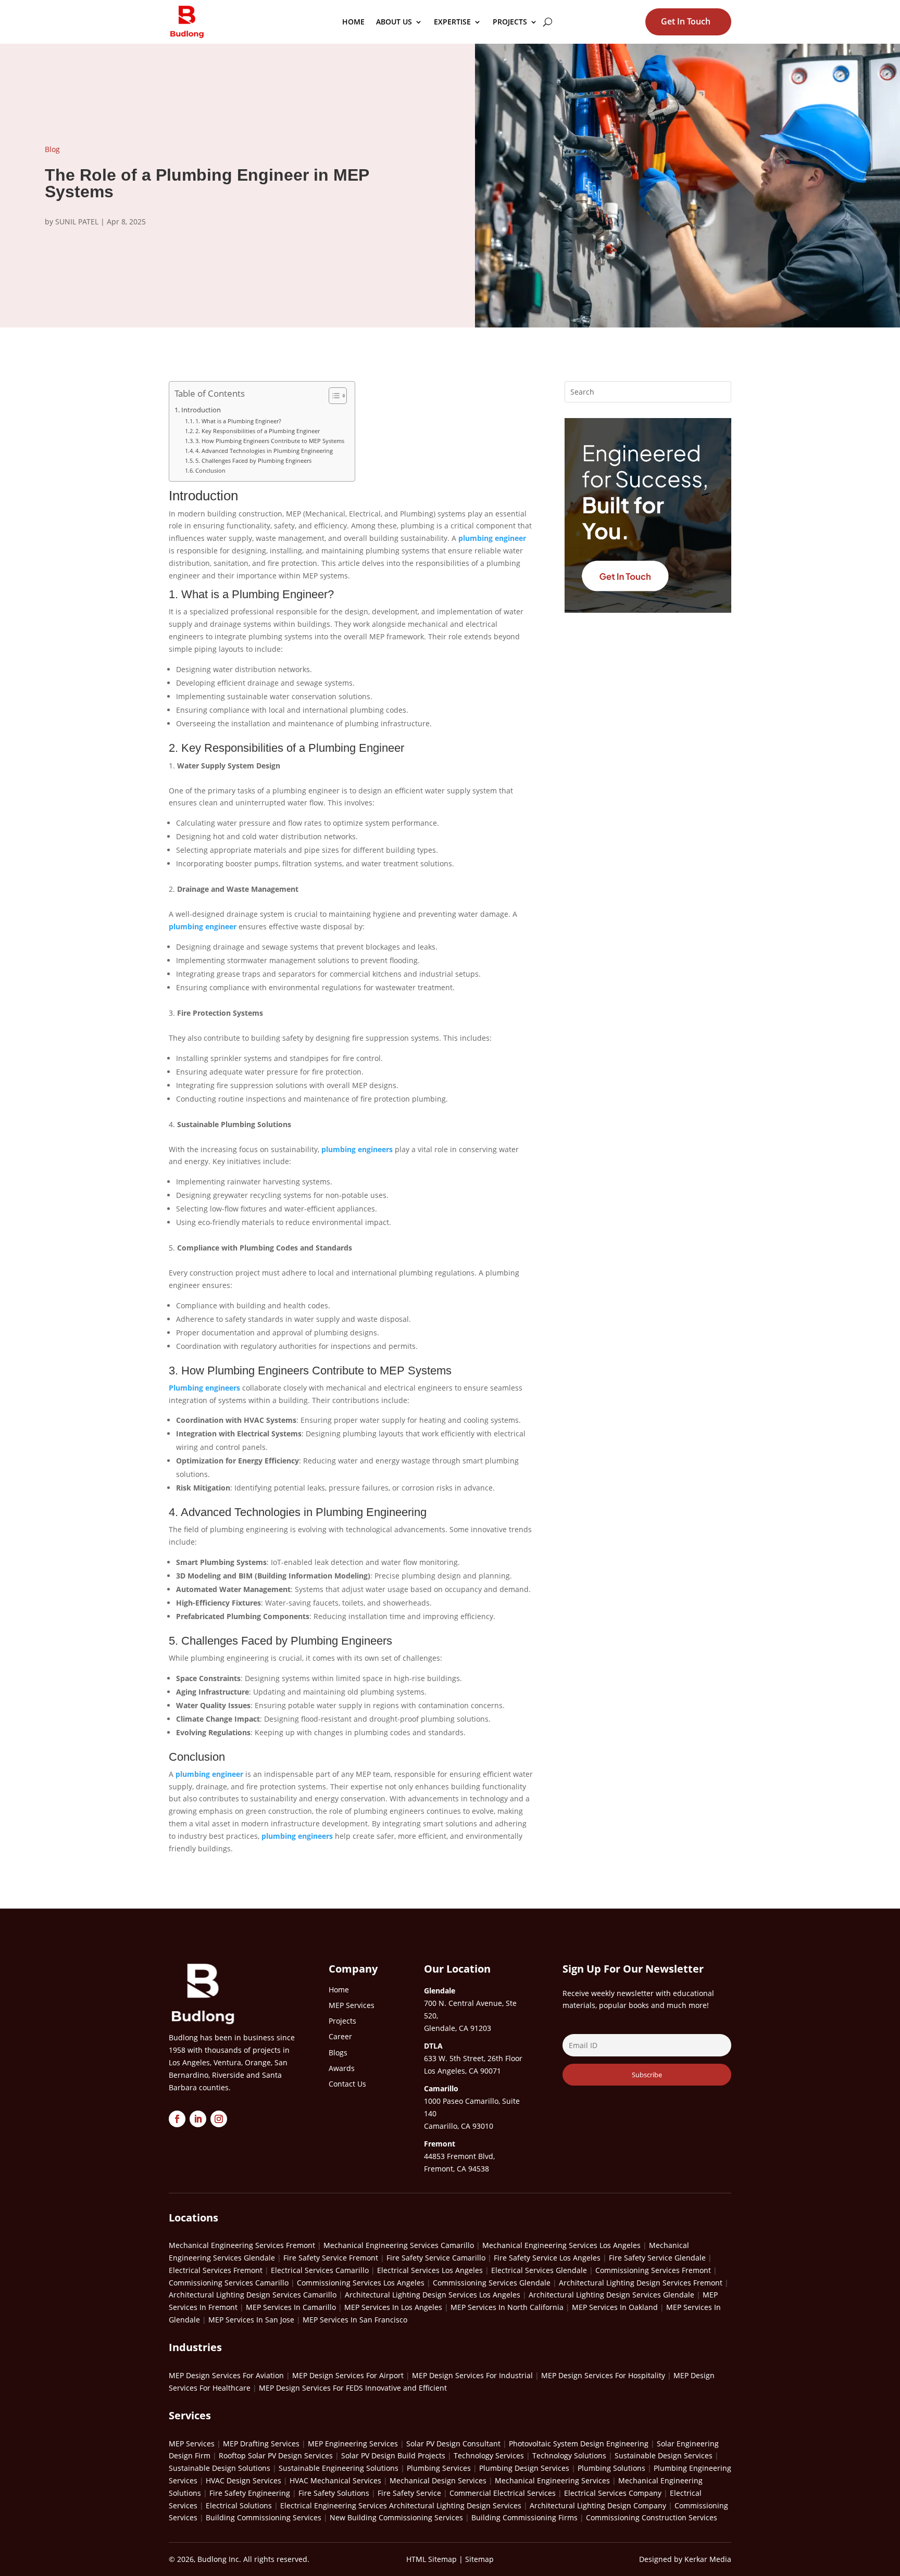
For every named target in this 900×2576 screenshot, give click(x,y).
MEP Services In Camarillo (291, 2307)
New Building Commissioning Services (396, 2517)
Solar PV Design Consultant (453, 2444)
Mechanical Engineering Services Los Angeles (561, 2245)
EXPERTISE (452, 22)
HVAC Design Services (243, 2480)
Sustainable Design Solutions (220, 2468)
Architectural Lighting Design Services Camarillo (253, 2295)
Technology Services (489, 2455)
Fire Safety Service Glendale (657, 2258)
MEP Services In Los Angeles (393, 2307)
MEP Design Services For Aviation (226, 2375)
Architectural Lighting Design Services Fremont (641, 2283)
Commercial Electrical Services (503, 2493)
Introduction (201, 410)
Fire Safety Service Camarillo (436, 2258)
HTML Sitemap (432, 2559)
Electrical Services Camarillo (320, 2270)
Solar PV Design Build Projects (393, 2455)
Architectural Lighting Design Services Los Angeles (433, 2295)
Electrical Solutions (239, 2505)
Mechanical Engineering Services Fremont (242, 2245)
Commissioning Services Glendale (492, 2283)
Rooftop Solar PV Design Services (276, 2455)
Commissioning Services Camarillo (229, 2283)
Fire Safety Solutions (334, 2493)
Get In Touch (686, 21)
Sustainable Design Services (664, 2455)
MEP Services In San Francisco (355, 2320)
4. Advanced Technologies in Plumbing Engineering (264, 451)
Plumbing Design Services (524, 2468)
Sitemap (479, 2559)
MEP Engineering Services (353, 2444)
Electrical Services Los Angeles (430, 2270)
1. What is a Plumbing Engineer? (238, 421)
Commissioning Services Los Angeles (361, 2283)
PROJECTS (510, 22)
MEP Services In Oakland (615, 2307)
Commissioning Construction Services (652, 2517)
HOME (353, 22)
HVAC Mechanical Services (335, 2480)
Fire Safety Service (409, 2493)
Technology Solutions (569, 2455)
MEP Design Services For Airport (348, 2375)
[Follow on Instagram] (219, 2119)
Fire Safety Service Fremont (331, 2258)
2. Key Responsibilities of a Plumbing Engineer (258, 431)
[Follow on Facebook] (177, 2119)
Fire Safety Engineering (250, 2493)
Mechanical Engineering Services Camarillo (399, 2245)
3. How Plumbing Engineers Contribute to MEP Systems (270, 441)
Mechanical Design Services (438, 2480)
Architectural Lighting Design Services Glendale (611, 2295)
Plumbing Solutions (611, 2468)
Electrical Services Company (613, 2493)
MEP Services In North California (507, 2307)
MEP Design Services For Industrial (472, 2375)
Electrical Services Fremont (216, 2270)
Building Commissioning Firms (524, 2517)
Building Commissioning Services (264, 2517)
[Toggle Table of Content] (333, 396)
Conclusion (210, 470)
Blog (52, 149)
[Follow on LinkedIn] (198, 2119)
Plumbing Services (439, 2468)
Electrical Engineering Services (334, 2505)
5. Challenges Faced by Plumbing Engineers (253, 460)
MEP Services (192, 2444)
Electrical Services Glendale (539, 2270)
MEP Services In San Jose (251, 2320)
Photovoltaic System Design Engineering (579, 2444)
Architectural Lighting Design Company (598, 2505)
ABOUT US (394, 22)
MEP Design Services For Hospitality (603, 2375)
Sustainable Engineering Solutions (339, 2468)
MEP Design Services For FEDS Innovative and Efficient (353, 2388)
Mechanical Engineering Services (552, 2480)
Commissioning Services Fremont (653, 2270)
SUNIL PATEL (77, 222)
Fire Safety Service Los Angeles (547, 2258)
